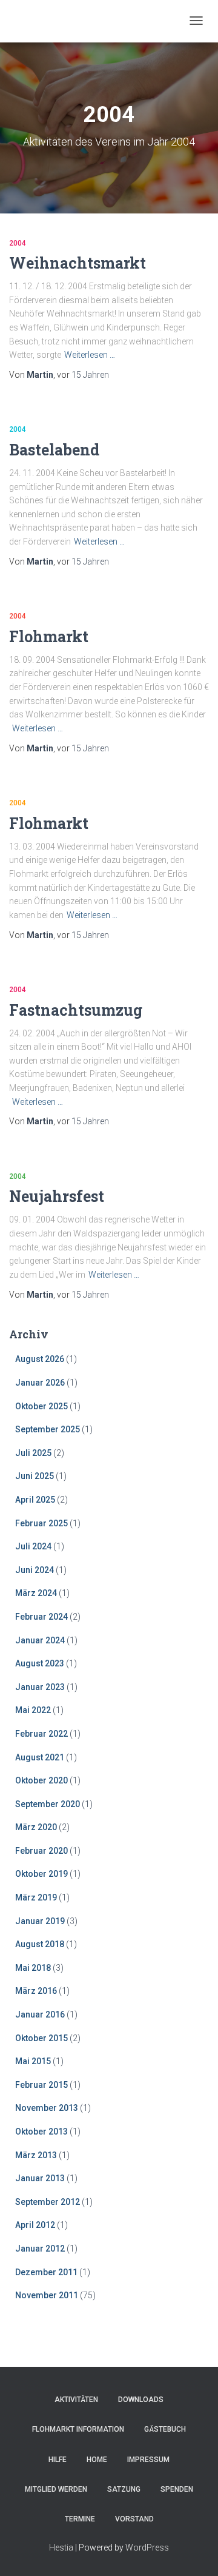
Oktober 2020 (41, 1780)
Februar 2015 (41, 2085)
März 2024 (36, 1593)
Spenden (177, 2489)
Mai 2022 (33, 1710)
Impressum (148, 2460)
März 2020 (36, 1827)
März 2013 (36, 2155)
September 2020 (48, 1804)
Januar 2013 (40, 2178)
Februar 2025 (41, 1523)
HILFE (58, 2460)
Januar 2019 (40, 1921)
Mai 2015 (33, 2061)
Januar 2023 (40, 1687)
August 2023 (40, 1663)
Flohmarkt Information (78, 2429)
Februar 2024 (41, 1617)
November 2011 (47, 2295)
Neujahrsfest (57, 1196)
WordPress (147, 2547)
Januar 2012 (40, 2249)
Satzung (124, 2489)
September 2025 (48, 1429)
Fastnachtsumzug (76, 1010)
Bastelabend (54, 450)
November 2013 (47, 2108)
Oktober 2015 (41, 2038)
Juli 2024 (33, 1546)
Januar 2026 (40, 1383)
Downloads (141, 2400)
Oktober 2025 (41, 1406)
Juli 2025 (33, 1453)
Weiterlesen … (90, 355)
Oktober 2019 (41, 1874)
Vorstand (134, 2519)
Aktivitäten (76, 2400)
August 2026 (40, 1359)
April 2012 (35, 2225)
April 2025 (35, 1500)
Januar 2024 (40, 1640)
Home (97, 2460)
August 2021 (40, 1757)
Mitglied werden (56, 2489)
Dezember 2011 (46, 2272)
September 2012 (48, 2202)
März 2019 (36, 1897)
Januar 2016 (40, 2014)
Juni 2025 (35, 1476)
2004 (18, 243)
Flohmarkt (49, 636)
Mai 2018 (33, 1968)
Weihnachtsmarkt (78, 263)
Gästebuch (165, 2429)
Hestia (61, 2547)
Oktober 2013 (41, 2132)
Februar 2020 (41, 1851)
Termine (80, 2519)
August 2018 (40, 1944)
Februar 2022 (41, 1734)
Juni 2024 (35, 1570)
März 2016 (36, 1991)
